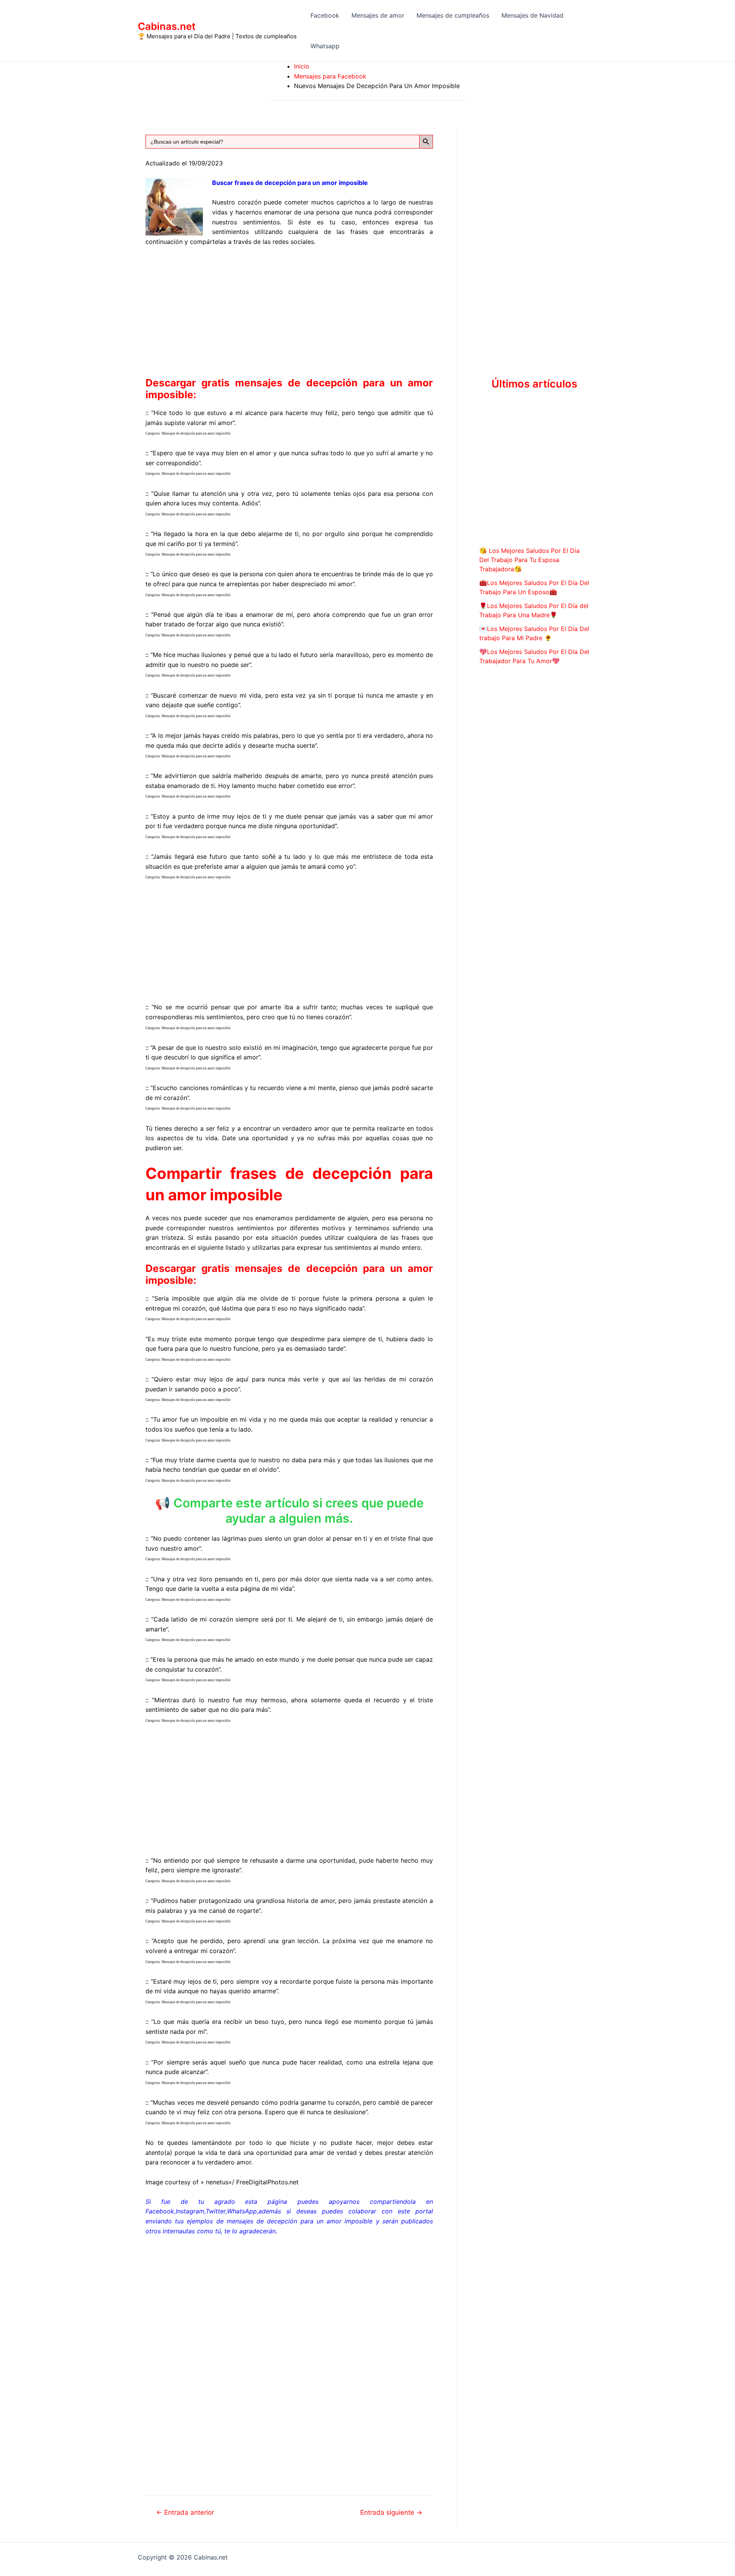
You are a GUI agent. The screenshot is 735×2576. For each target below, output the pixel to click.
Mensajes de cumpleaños (453, 15)
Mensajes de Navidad (532, 15)
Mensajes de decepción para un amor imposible (196, 433)
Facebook (325, 15)
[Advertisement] (289, 310)
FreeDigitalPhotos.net (267, 2182)
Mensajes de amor (378, 15)
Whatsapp (325, 46)
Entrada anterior (185, 2512)
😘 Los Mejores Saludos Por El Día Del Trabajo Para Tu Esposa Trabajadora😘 (529, 560)
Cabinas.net (167, 26)
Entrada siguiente (391, 2512)
